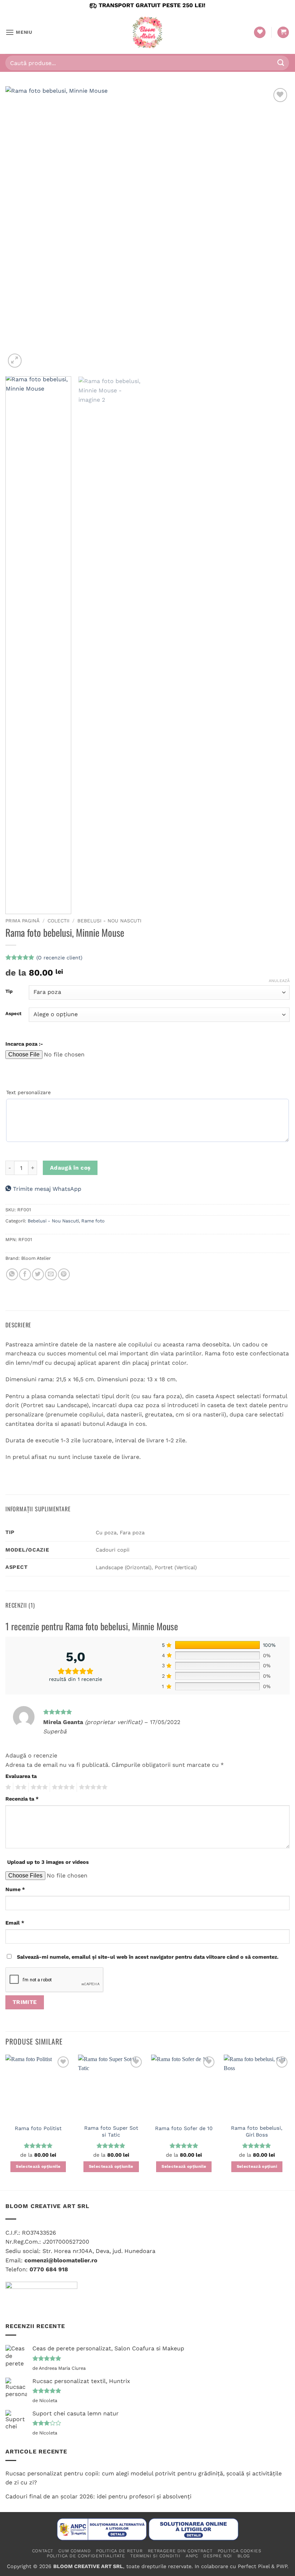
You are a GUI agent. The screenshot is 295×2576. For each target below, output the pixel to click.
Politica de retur (119, 2551)
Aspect (13, 1014)
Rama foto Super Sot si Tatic (111, 2131)
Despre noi (218, 2556)
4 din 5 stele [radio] (62, 1787)
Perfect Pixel (254, 2566)
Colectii (58, 921)
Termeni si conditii (155, 2556)
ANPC (192, 2556)
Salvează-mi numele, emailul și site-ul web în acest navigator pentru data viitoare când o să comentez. (148, 1957)
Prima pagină (22, 921)
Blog (244, 2556)
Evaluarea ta (21, 1776)
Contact (43, 2551)
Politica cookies (240, 2551)
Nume (15, 1889)
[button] (19, 32)
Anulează (279, 981)
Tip (9, 991)
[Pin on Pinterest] (64, 1274)
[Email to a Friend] (51, 1274)
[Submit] (281, 63)
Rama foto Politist (38, 2128)
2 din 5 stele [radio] (20, 1787)
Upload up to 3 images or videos (48, 1862)
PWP (282, 2566)
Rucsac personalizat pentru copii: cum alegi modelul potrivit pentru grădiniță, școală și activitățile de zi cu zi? (144, 2478)
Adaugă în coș (70, 1168)
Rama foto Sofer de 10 (184, 2128)
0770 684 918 (49, 2269)
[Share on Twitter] (38, 1274)
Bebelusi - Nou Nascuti (109, 921)
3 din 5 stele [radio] (38, 1787)
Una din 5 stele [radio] (7, 1787)
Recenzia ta (22, 1799)
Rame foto (93, 1221)
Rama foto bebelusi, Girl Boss (257, 2131)
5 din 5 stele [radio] (92, 1787)
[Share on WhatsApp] (12, 1274)
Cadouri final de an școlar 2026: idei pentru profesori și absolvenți (98, 2496)
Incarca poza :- (24, 1044)
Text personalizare (28, 1092)
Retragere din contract (180, 2551)
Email (15, 1923)
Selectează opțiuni (257, 2166)
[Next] (275, 228)
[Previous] (20, 228)
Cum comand (74, 2551)
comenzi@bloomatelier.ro (61, 2260)
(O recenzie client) (59, 957)
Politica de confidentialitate (86, 2556)
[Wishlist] (260, 33)
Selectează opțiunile (38, 2166)
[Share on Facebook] (25, 1274)
